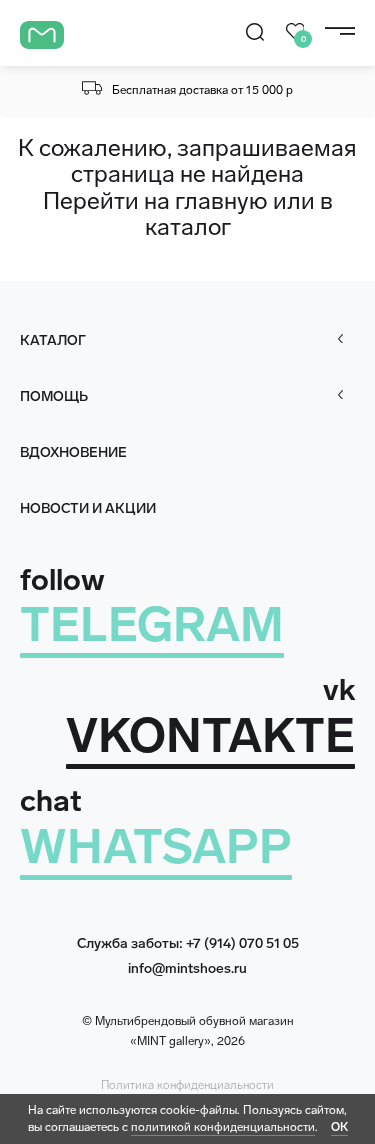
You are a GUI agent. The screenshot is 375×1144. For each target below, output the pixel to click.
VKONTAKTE (210, 735)
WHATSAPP (156, 846)
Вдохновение (73, 452)
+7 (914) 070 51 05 (242, 943)
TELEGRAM (152, 624)
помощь (54, 396)
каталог (188, 226)
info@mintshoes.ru (187, 968)
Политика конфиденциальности (187, 1085)
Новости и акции (88, 508)
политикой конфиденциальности (223, 1127)
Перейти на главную (155, 200)
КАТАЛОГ (53, 340)
